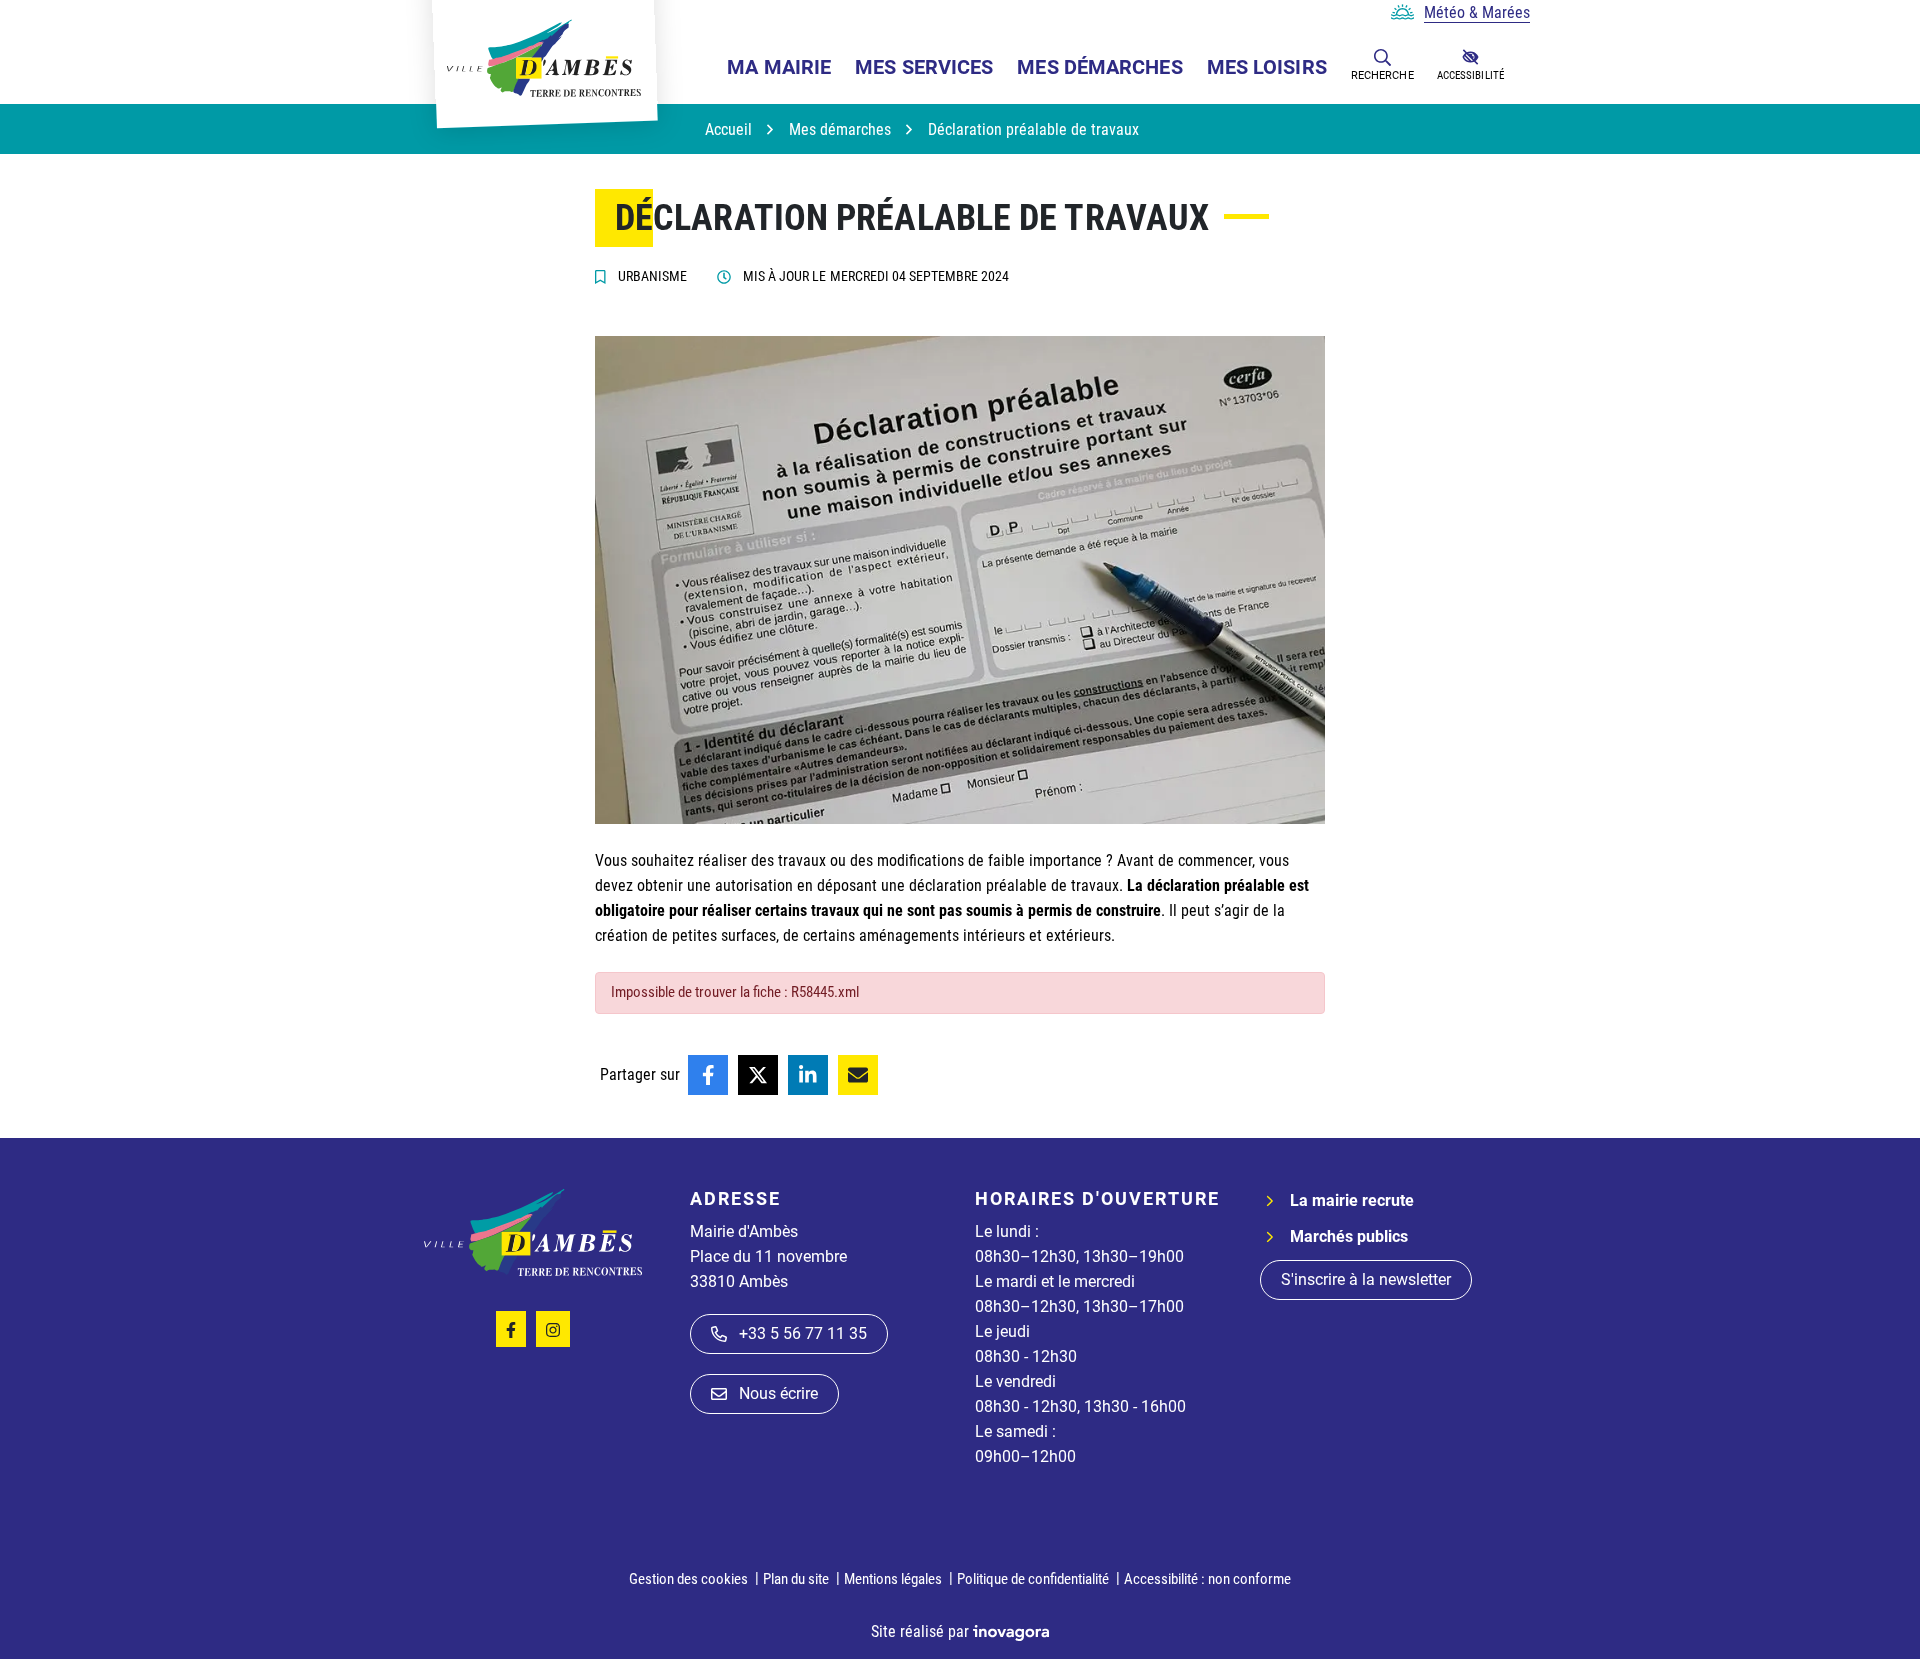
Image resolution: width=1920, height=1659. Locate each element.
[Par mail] (858, 1075)
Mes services (924, 67)
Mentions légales (893, 1579)
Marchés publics (1349, 1236)
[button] (1382, 56)
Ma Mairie (779, 67)
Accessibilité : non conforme (1207, 1579)
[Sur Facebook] (708, 1075)
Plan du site (796, 1579)
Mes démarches (1099, 67)
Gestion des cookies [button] (688, 1579)
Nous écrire (778, 1393)
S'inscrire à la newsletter (1366, 1279)
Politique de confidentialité (1033, 1579)
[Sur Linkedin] (808, 1075)
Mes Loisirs (1267, 67)
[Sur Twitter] (758, 1075)
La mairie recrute (1352, 1200)
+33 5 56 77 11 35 (803, 1333)
